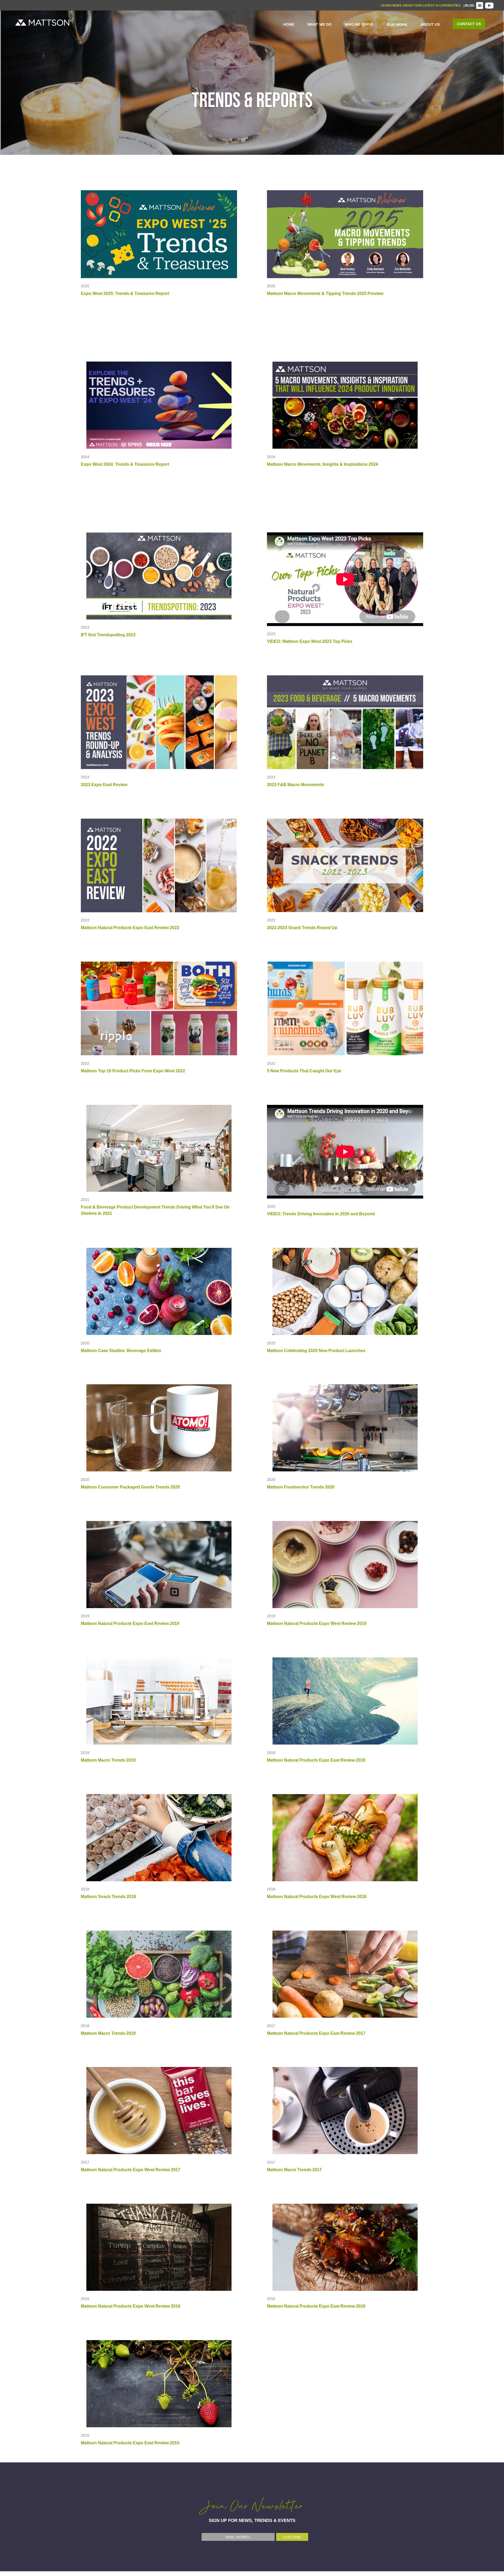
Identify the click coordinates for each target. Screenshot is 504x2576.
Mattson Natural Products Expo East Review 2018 (316, 1760)
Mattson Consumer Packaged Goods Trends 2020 (130, 1487)
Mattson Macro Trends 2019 (108, 1760)
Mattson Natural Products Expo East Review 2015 (130, 2443)
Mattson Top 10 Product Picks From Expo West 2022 (133, 1071)
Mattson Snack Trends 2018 (108, 1897)
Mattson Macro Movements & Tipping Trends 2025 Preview (325, 293)
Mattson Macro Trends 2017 (294, 2170)
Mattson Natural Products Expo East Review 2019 (130, 1623)
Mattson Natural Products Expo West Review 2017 (131, 2170)
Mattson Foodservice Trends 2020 (301, 1487)
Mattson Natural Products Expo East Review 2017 (316, 2033)
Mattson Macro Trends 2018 (108, 2033)
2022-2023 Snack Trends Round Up (302, 928)
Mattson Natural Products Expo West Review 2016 (131, 2306)
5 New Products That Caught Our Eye (304, 1071)
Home (289, 24)
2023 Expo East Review (104, 785)
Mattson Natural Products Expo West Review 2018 (317, 1897)
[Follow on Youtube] (489, 6)
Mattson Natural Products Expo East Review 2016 (316, 2306)
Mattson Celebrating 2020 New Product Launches (316, 1351)
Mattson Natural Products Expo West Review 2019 (317, 1623)
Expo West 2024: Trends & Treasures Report (125, 464)
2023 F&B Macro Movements (295, 785)
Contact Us (469, 24)
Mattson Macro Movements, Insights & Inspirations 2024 (322, 464)
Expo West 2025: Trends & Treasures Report (125, 293)
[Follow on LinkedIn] (480, 6)
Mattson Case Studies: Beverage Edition (121, 1351)
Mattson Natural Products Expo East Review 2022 (130, 928)
